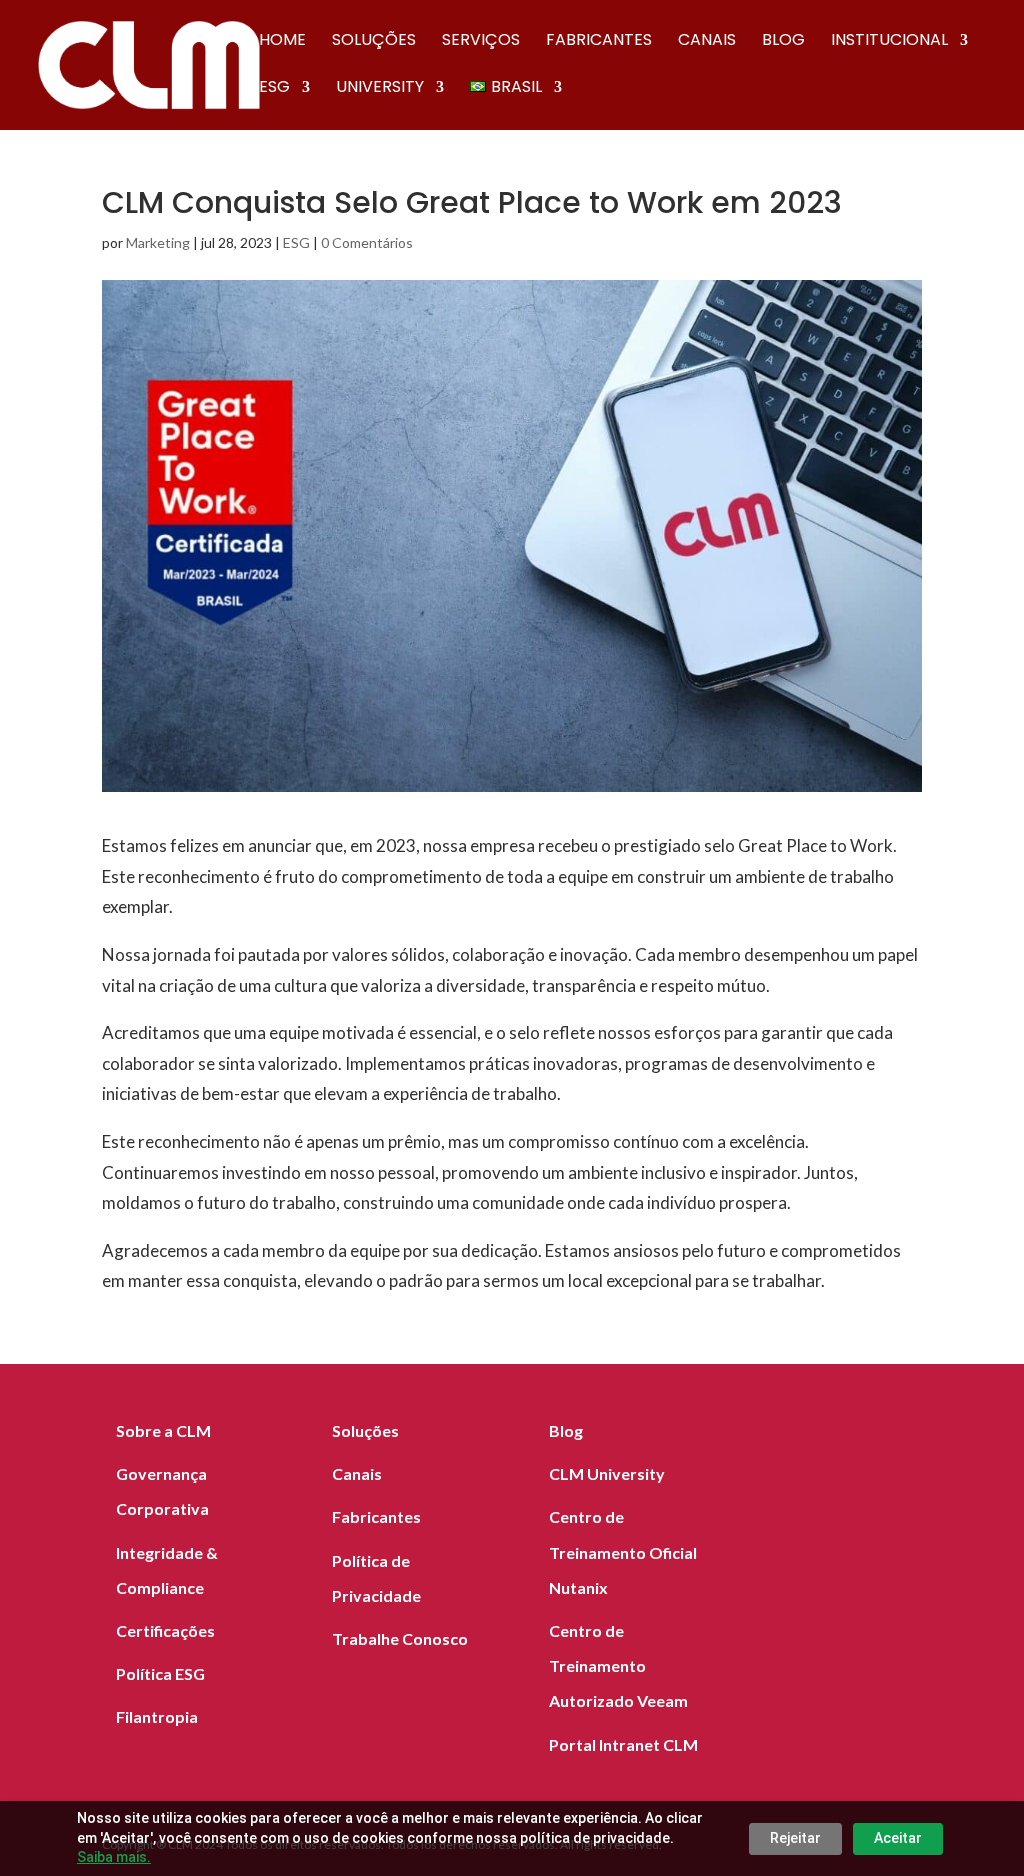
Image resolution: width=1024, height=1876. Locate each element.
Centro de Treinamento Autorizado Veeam (618, 1665)
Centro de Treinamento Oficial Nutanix (623, 1551)
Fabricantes (599, 42)
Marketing (158, 242)
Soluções (374, 42)
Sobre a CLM (163, 1430)
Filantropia (157, 1716)
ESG (274, 89)
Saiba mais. (114, 1857)
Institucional (889, 42)
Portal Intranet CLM (623, 1744)
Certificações (165, 1630)
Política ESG (160, 1673)
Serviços (481, 42)
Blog (783, 42)
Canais (707, 42)
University (380, 89)
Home (282, 42)
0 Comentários (367, 242)
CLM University (607, 1473)
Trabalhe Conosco (400, 1638)
